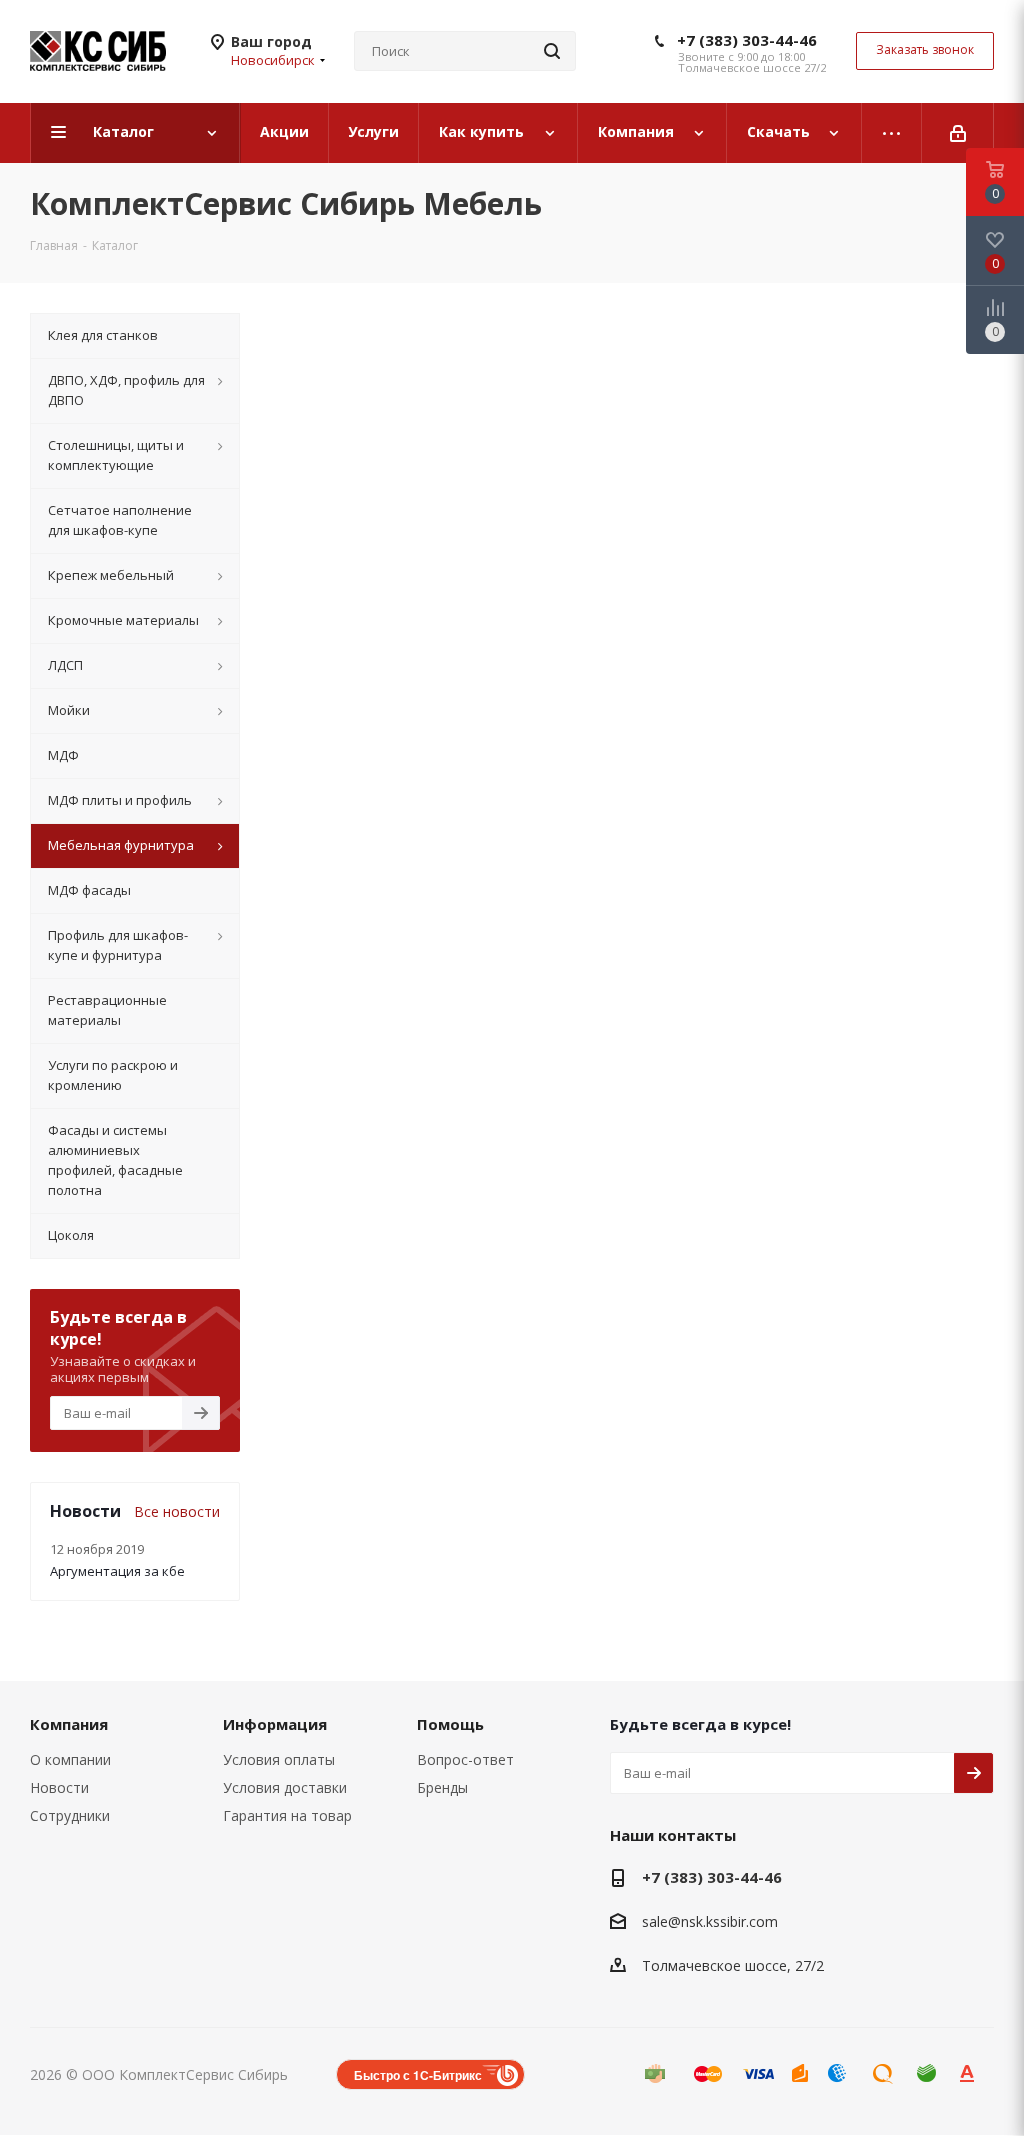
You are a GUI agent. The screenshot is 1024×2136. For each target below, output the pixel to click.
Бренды (442, 1787)
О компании (70, 1759)
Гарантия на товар (287, 1815)
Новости (59, 1787)
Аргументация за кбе (117, 1571)
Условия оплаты (279, 1759)
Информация (275, 1724)
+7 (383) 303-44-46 (747, 40)
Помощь (450, 1724)
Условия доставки (285, 1787)
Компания (69, 1724)
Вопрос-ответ (465, 1759)
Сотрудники (70, 1815)
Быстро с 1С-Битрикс (418, 2075)
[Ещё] (892, 133)
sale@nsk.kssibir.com (710, 1921)
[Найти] (552, 51)
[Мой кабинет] (958, 133)
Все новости (177, 1511)
